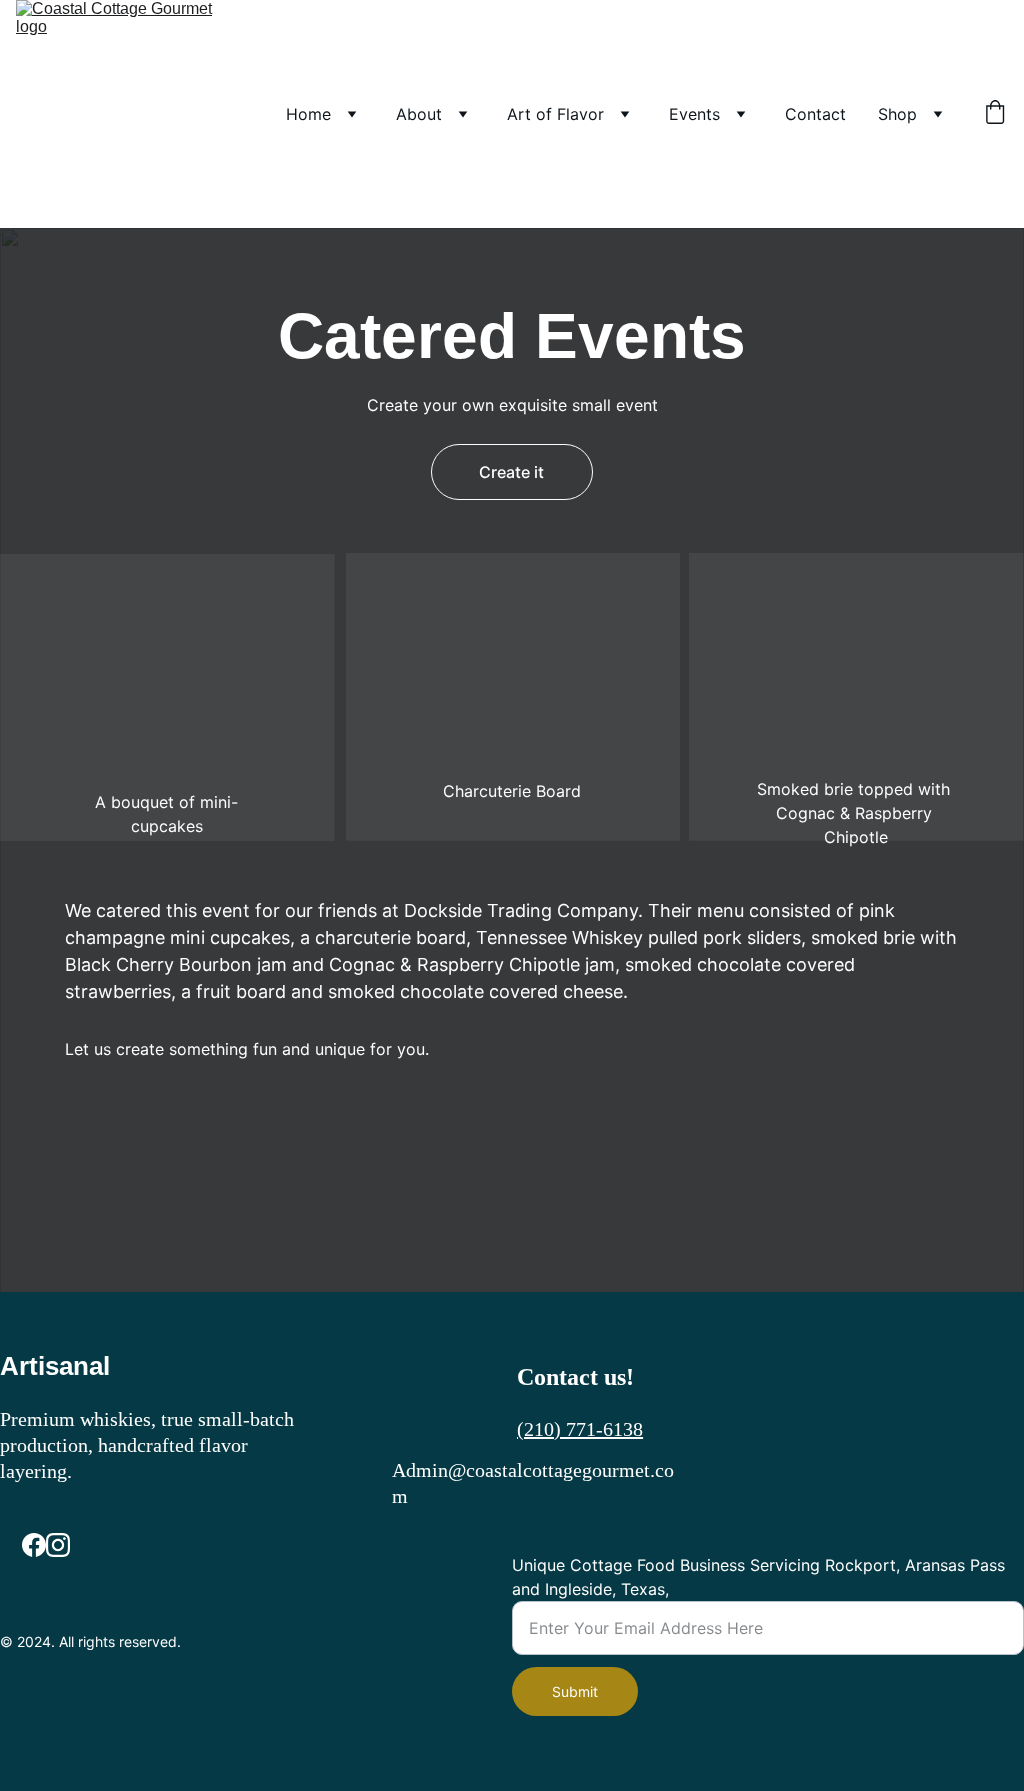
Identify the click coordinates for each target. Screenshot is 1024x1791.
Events (694, 114)
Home (308, 114)
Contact (815, 114)
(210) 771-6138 (580, 1429)
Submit (575, 1691)
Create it (511, 472)
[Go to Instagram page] (58, 1545)
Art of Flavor (555, 114)
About (419, 114)
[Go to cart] (995, 114)
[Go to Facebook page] (34, 1545)
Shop (897, 114)
